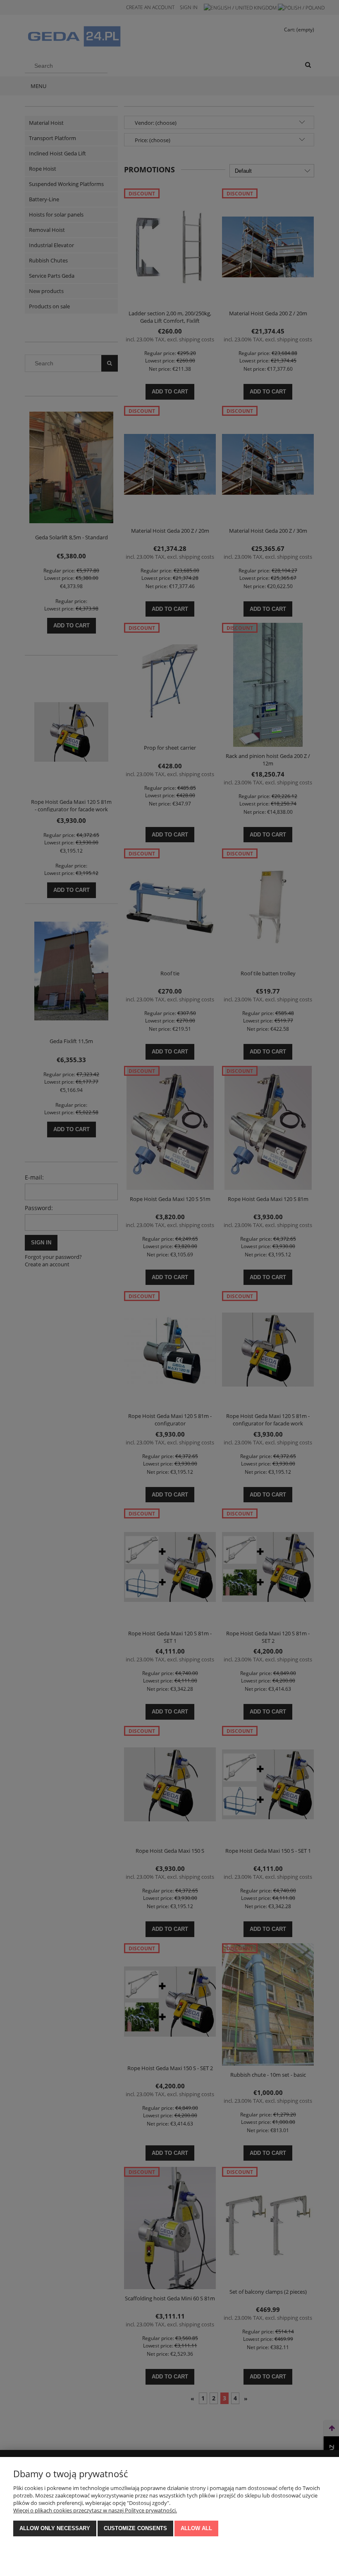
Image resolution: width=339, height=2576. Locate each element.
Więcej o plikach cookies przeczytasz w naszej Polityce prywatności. (95, 2510)
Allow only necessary (55, 2528)
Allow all (196, 2528)
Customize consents (135, 2528)
